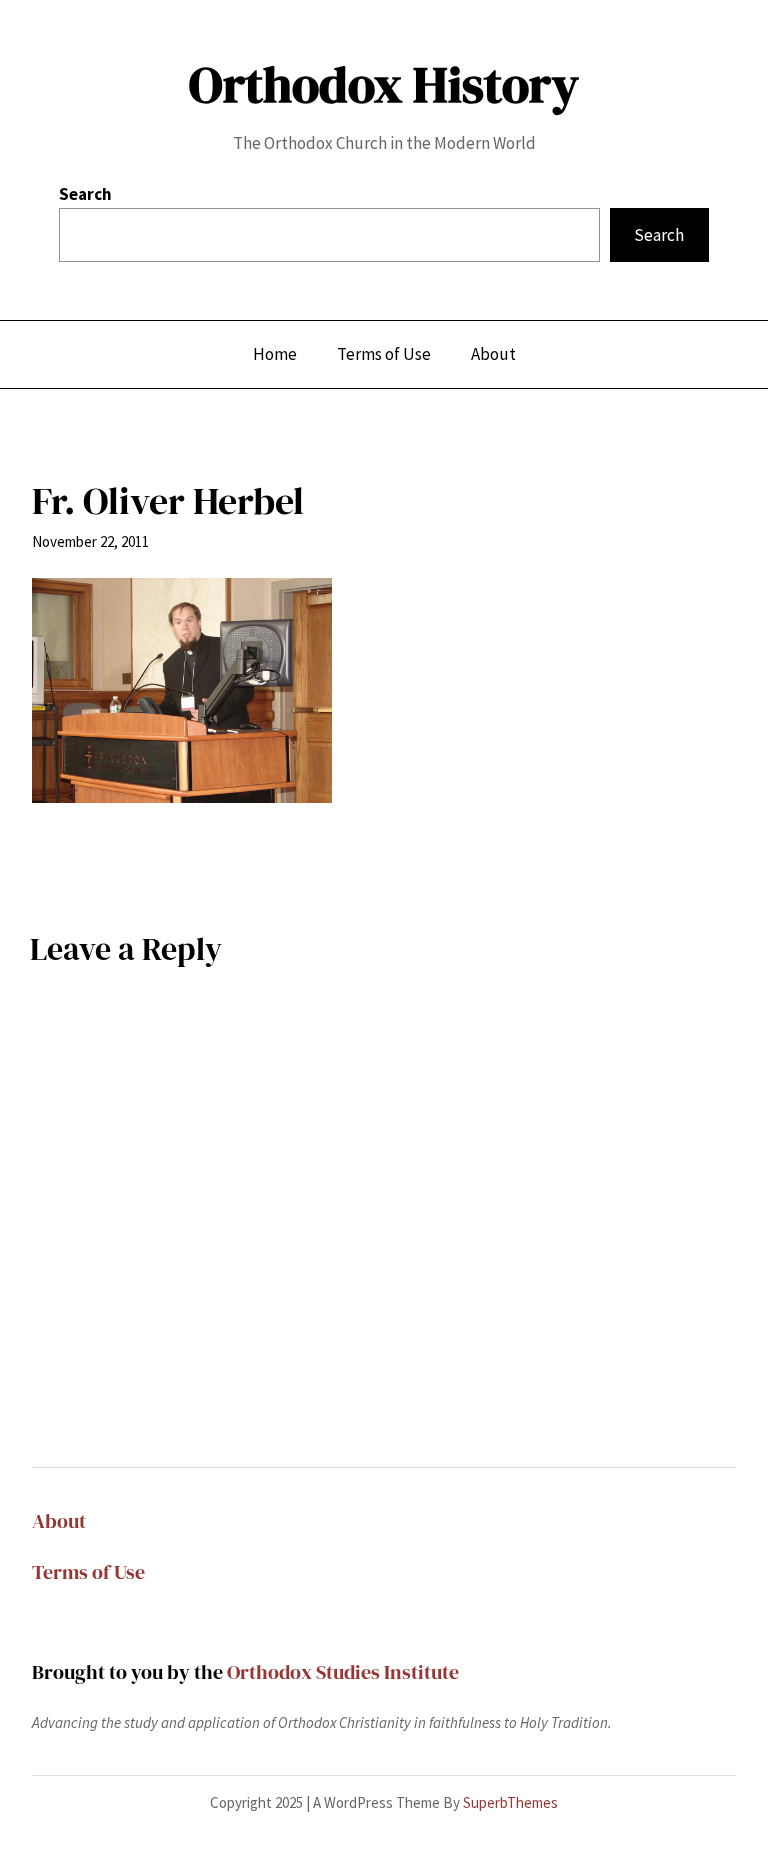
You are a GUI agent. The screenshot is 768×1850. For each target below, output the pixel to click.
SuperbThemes (510, 1802)
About (59, 1521)
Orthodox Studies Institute (343, 1672)
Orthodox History (384, 84)
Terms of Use (88, 1572)
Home (275, 354)
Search (85, 194)
